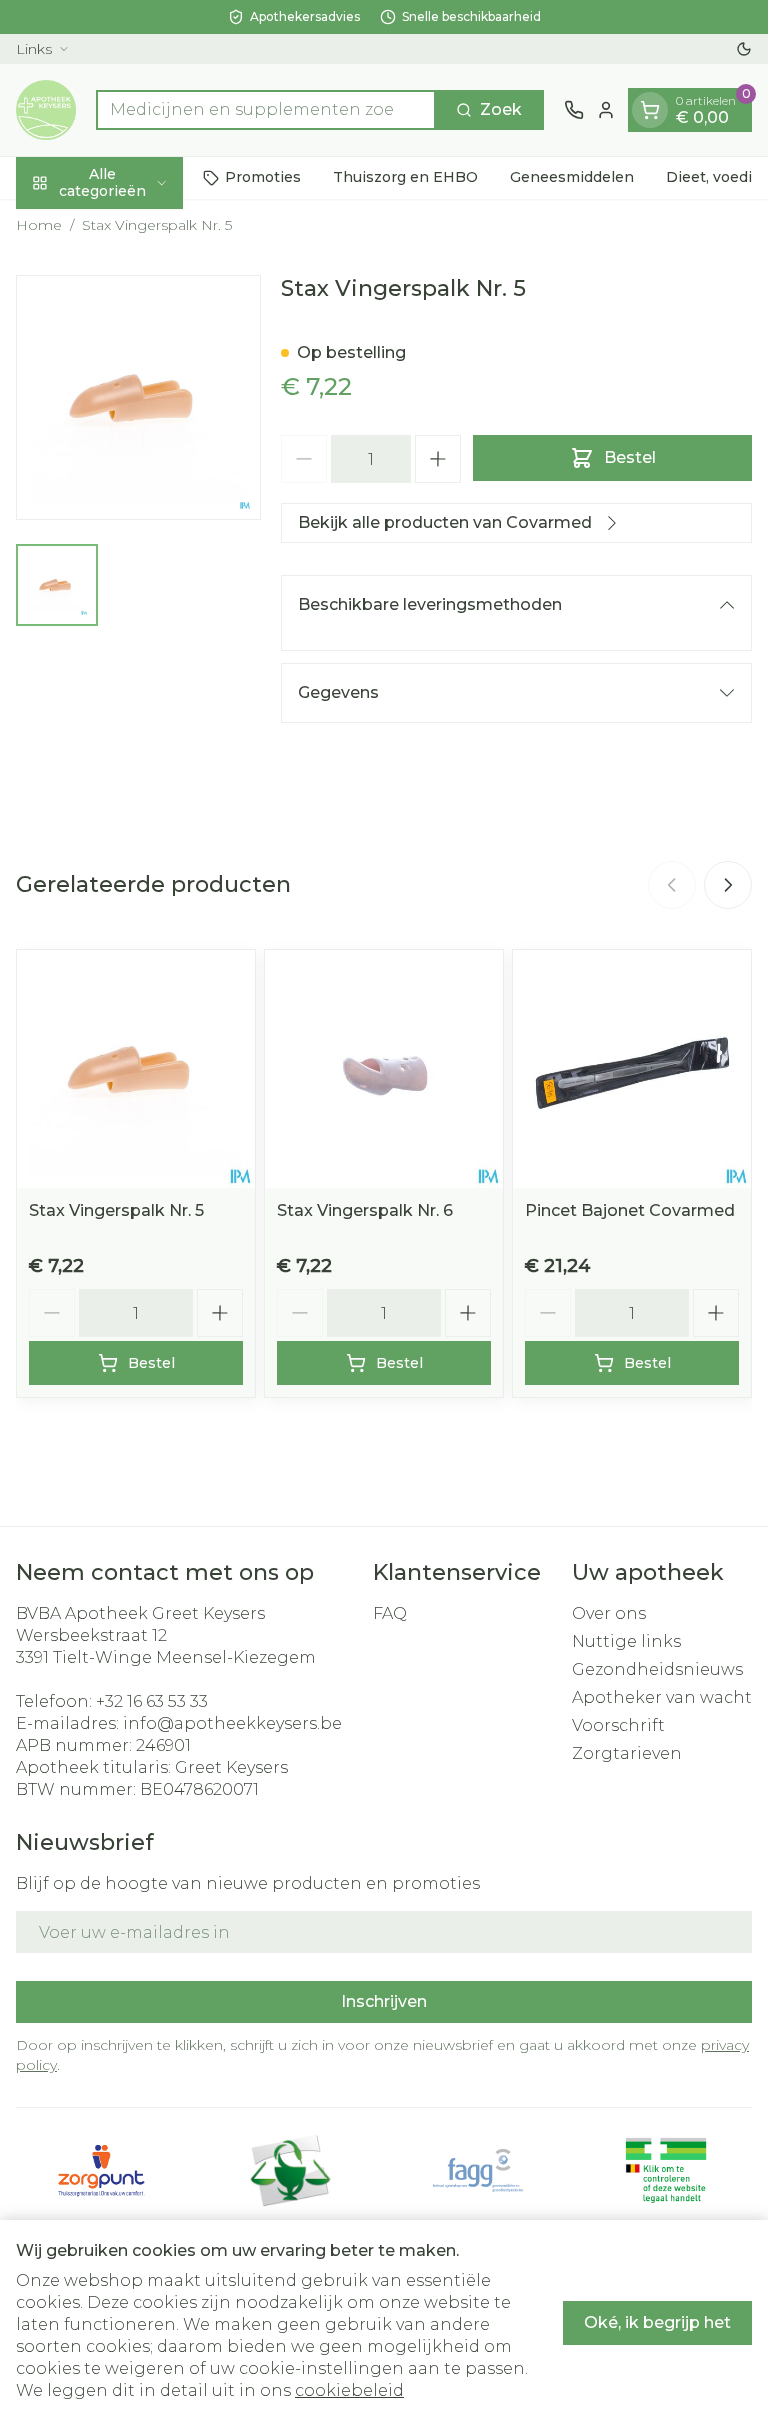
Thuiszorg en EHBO (405, 177)
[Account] (606, 110)
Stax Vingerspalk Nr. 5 (116, 1210)
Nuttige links (626, 1641)
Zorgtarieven (627, 1753)
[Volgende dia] (728, 885)
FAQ (390, 1613)
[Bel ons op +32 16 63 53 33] (574, 110)
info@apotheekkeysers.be (232, 1723)
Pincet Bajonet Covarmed (630, 1210)
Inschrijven (384, 2001)
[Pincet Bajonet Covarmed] (632, 1069)
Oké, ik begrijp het (657, 2322)
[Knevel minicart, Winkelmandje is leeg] (650, 110)
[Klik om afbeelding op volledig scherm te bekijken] (138, 397)
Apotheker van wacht (662, 1697)
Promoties (263, 177)
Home (39, 225)
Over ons (609, 1613)
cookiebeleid (349, 2390)
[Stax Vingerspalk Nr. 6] (384, 1069)
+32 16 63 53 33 (152, 1701)
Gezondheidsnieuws (657, 1669)
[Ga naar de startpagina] (46, 110)
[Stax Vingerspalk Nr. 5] (136, 1069)
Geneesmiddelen (572, 177)
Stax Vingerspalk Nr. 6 (365, 1210)
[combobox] (266, 110)
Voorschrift (618, 1725)
